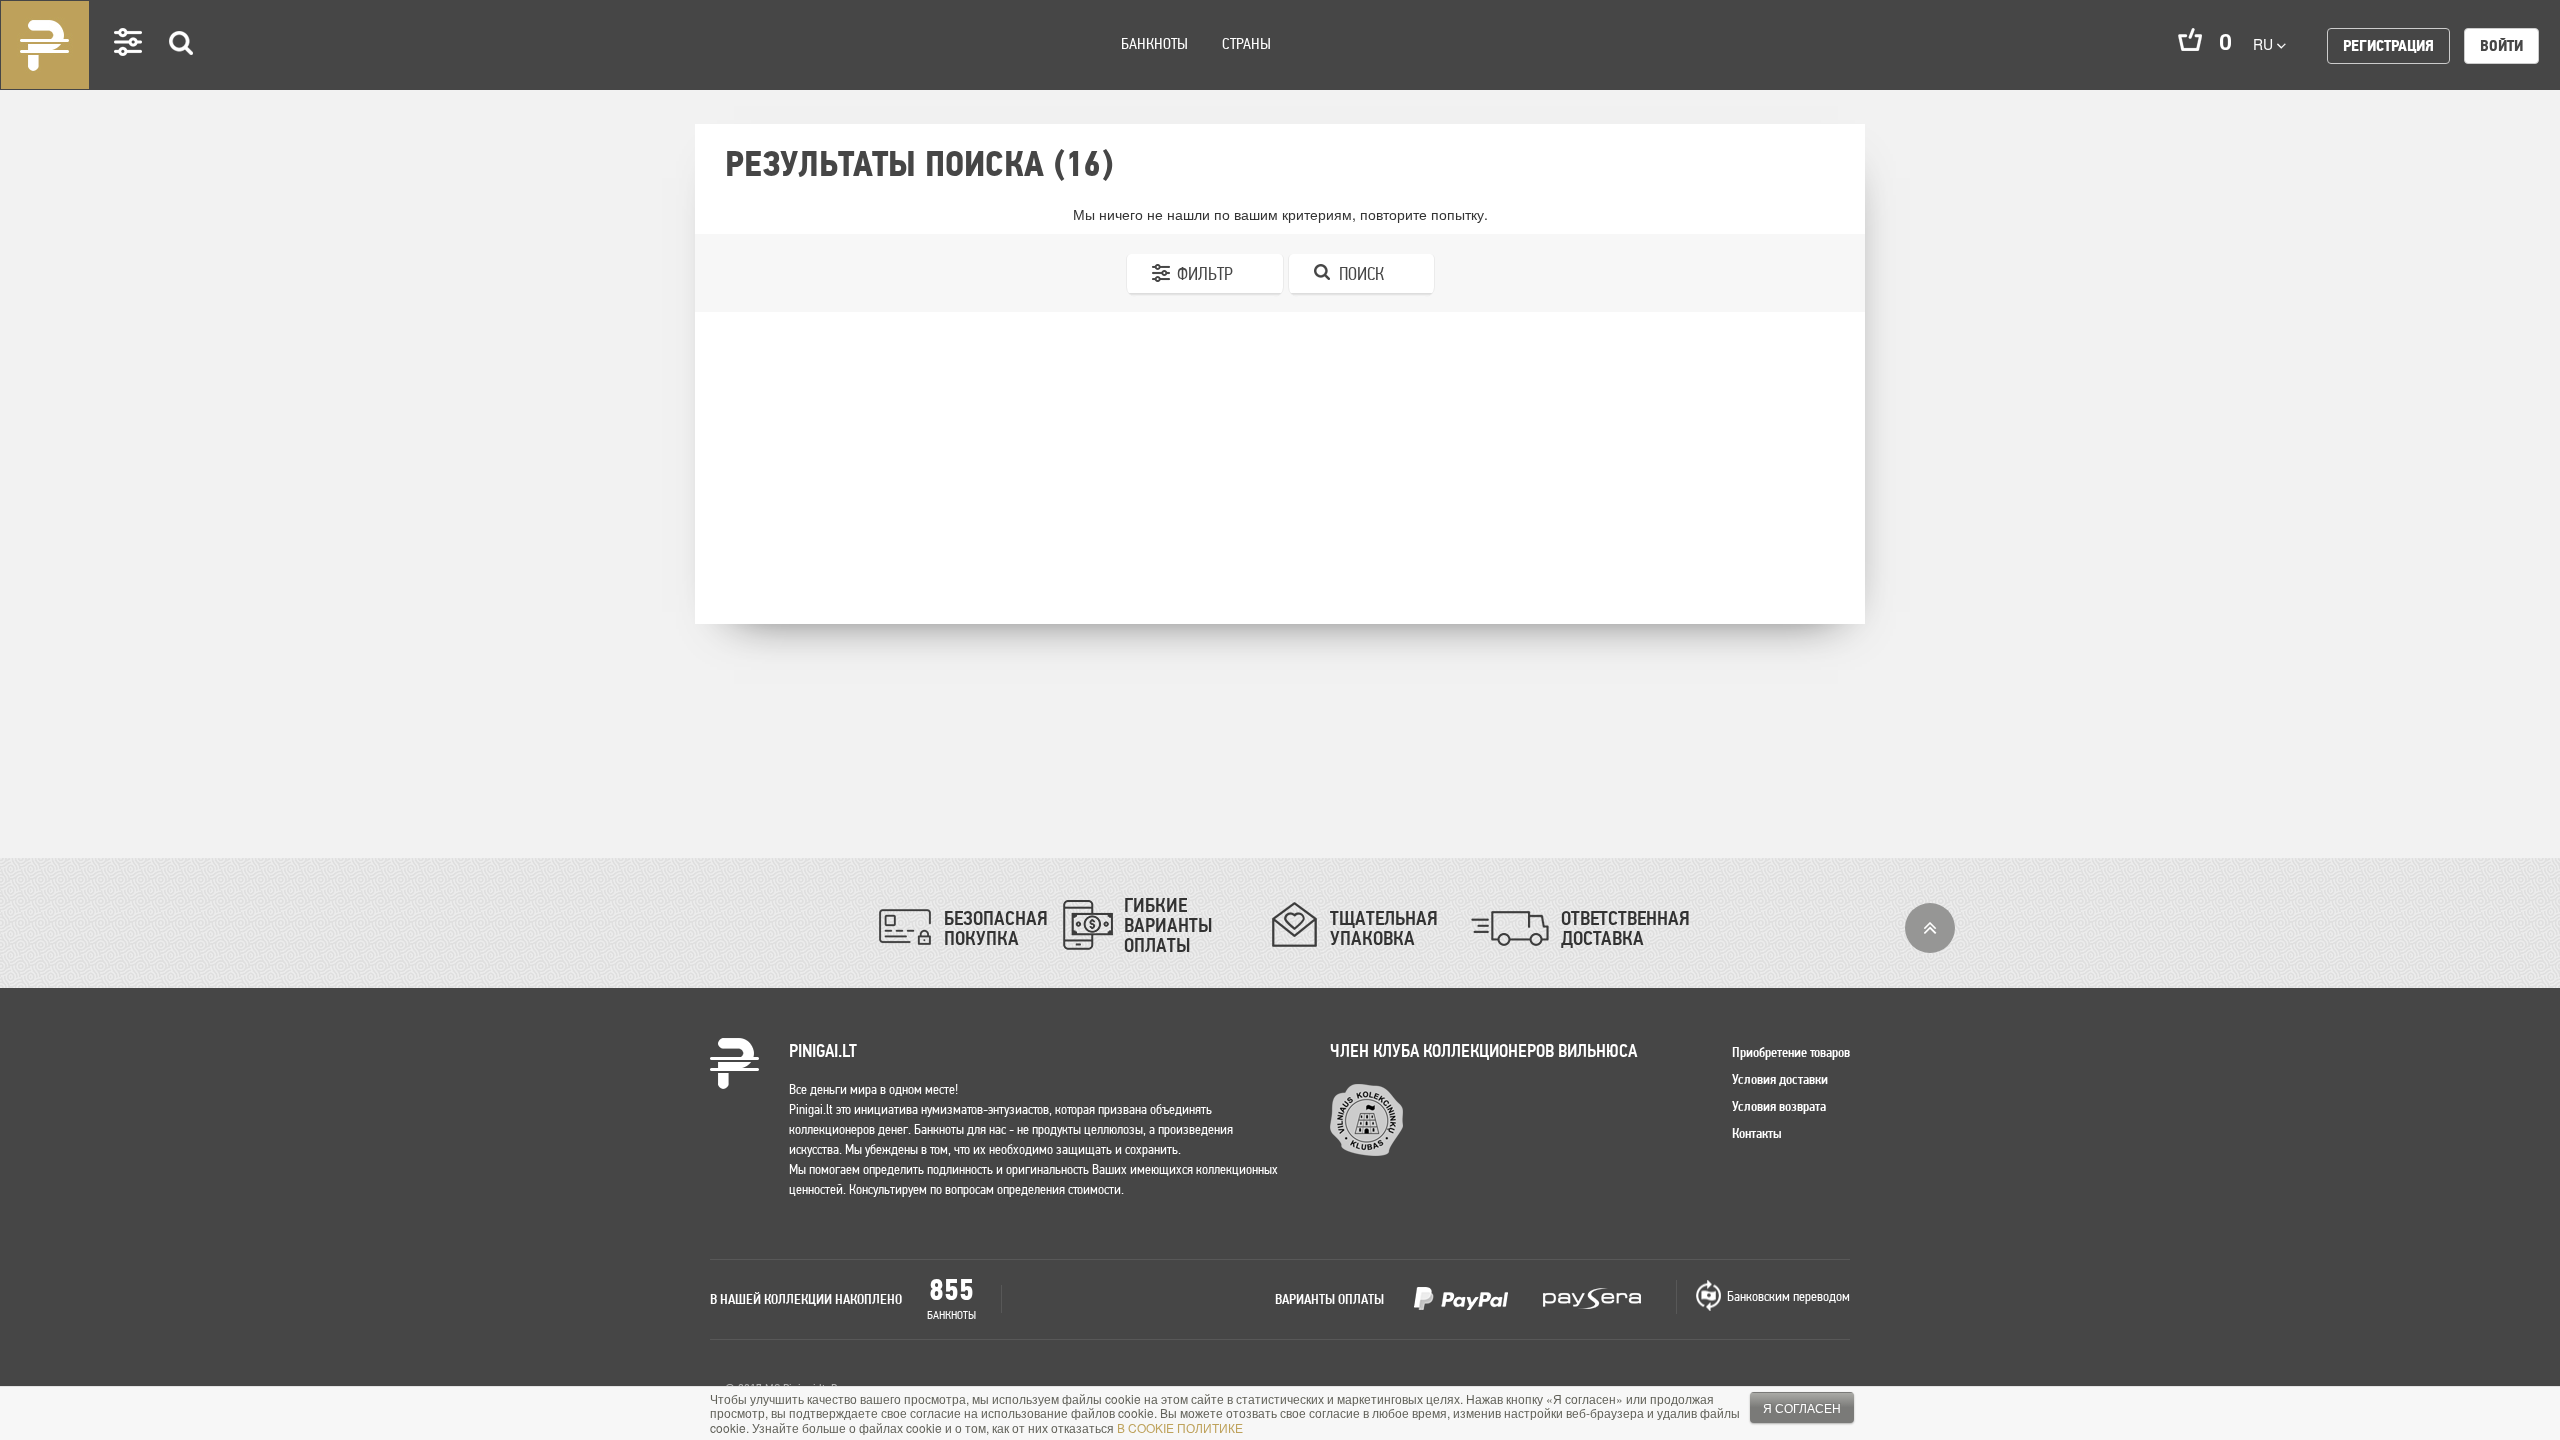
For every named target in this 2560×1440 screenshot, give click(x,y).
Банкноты (1154, 43)
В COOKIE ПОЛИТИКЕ (1180, 1427)
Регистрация (2388, 45)
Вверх (1930, 928)
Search (182, 71)
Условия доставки (1780, 1079)
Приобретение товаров (1791, 1052)
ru (2265, 44)
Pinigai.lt (45, 45)
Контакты (1757, 1133)
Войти (2501, 45)
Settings (129, 70)
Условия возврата (1779, 1106)
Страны (1246, 43)
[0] (2190, 39)
